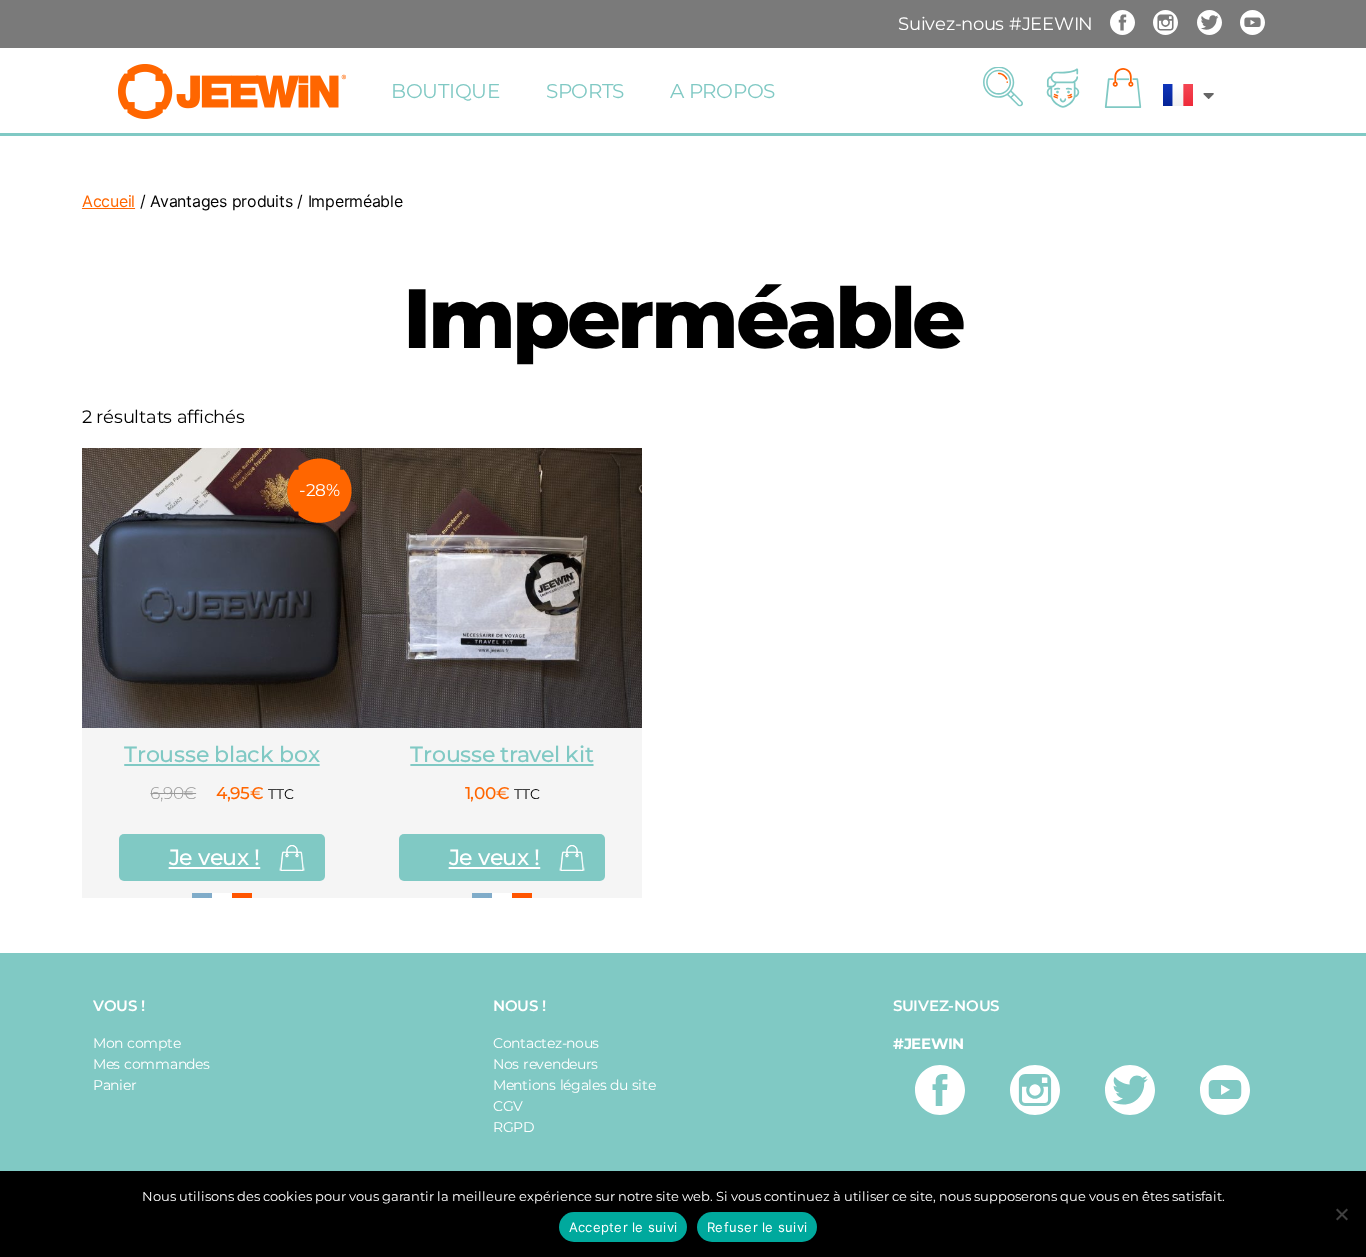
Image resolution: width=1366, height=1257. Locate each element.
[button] (1003, 88)
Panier (114, 1085)
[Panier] (1123, 89)
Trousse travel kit (501, 754)
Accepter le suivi (623, 1227)
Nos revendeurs (545, 1064)
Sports (585, 91)
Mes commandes (151, 1064)
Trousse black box (221, 754)
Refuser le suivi (757, 1227)
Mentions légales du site (574, 1085)
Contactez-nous (546, 1043)
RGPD (514, 1127)
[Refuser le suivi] (1341, 1214)
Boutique (445, 91)
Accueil (108, 201)
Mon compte (136, 1043)
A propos (722, 91)
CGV (508, 1106)
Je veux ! (215, 857)
